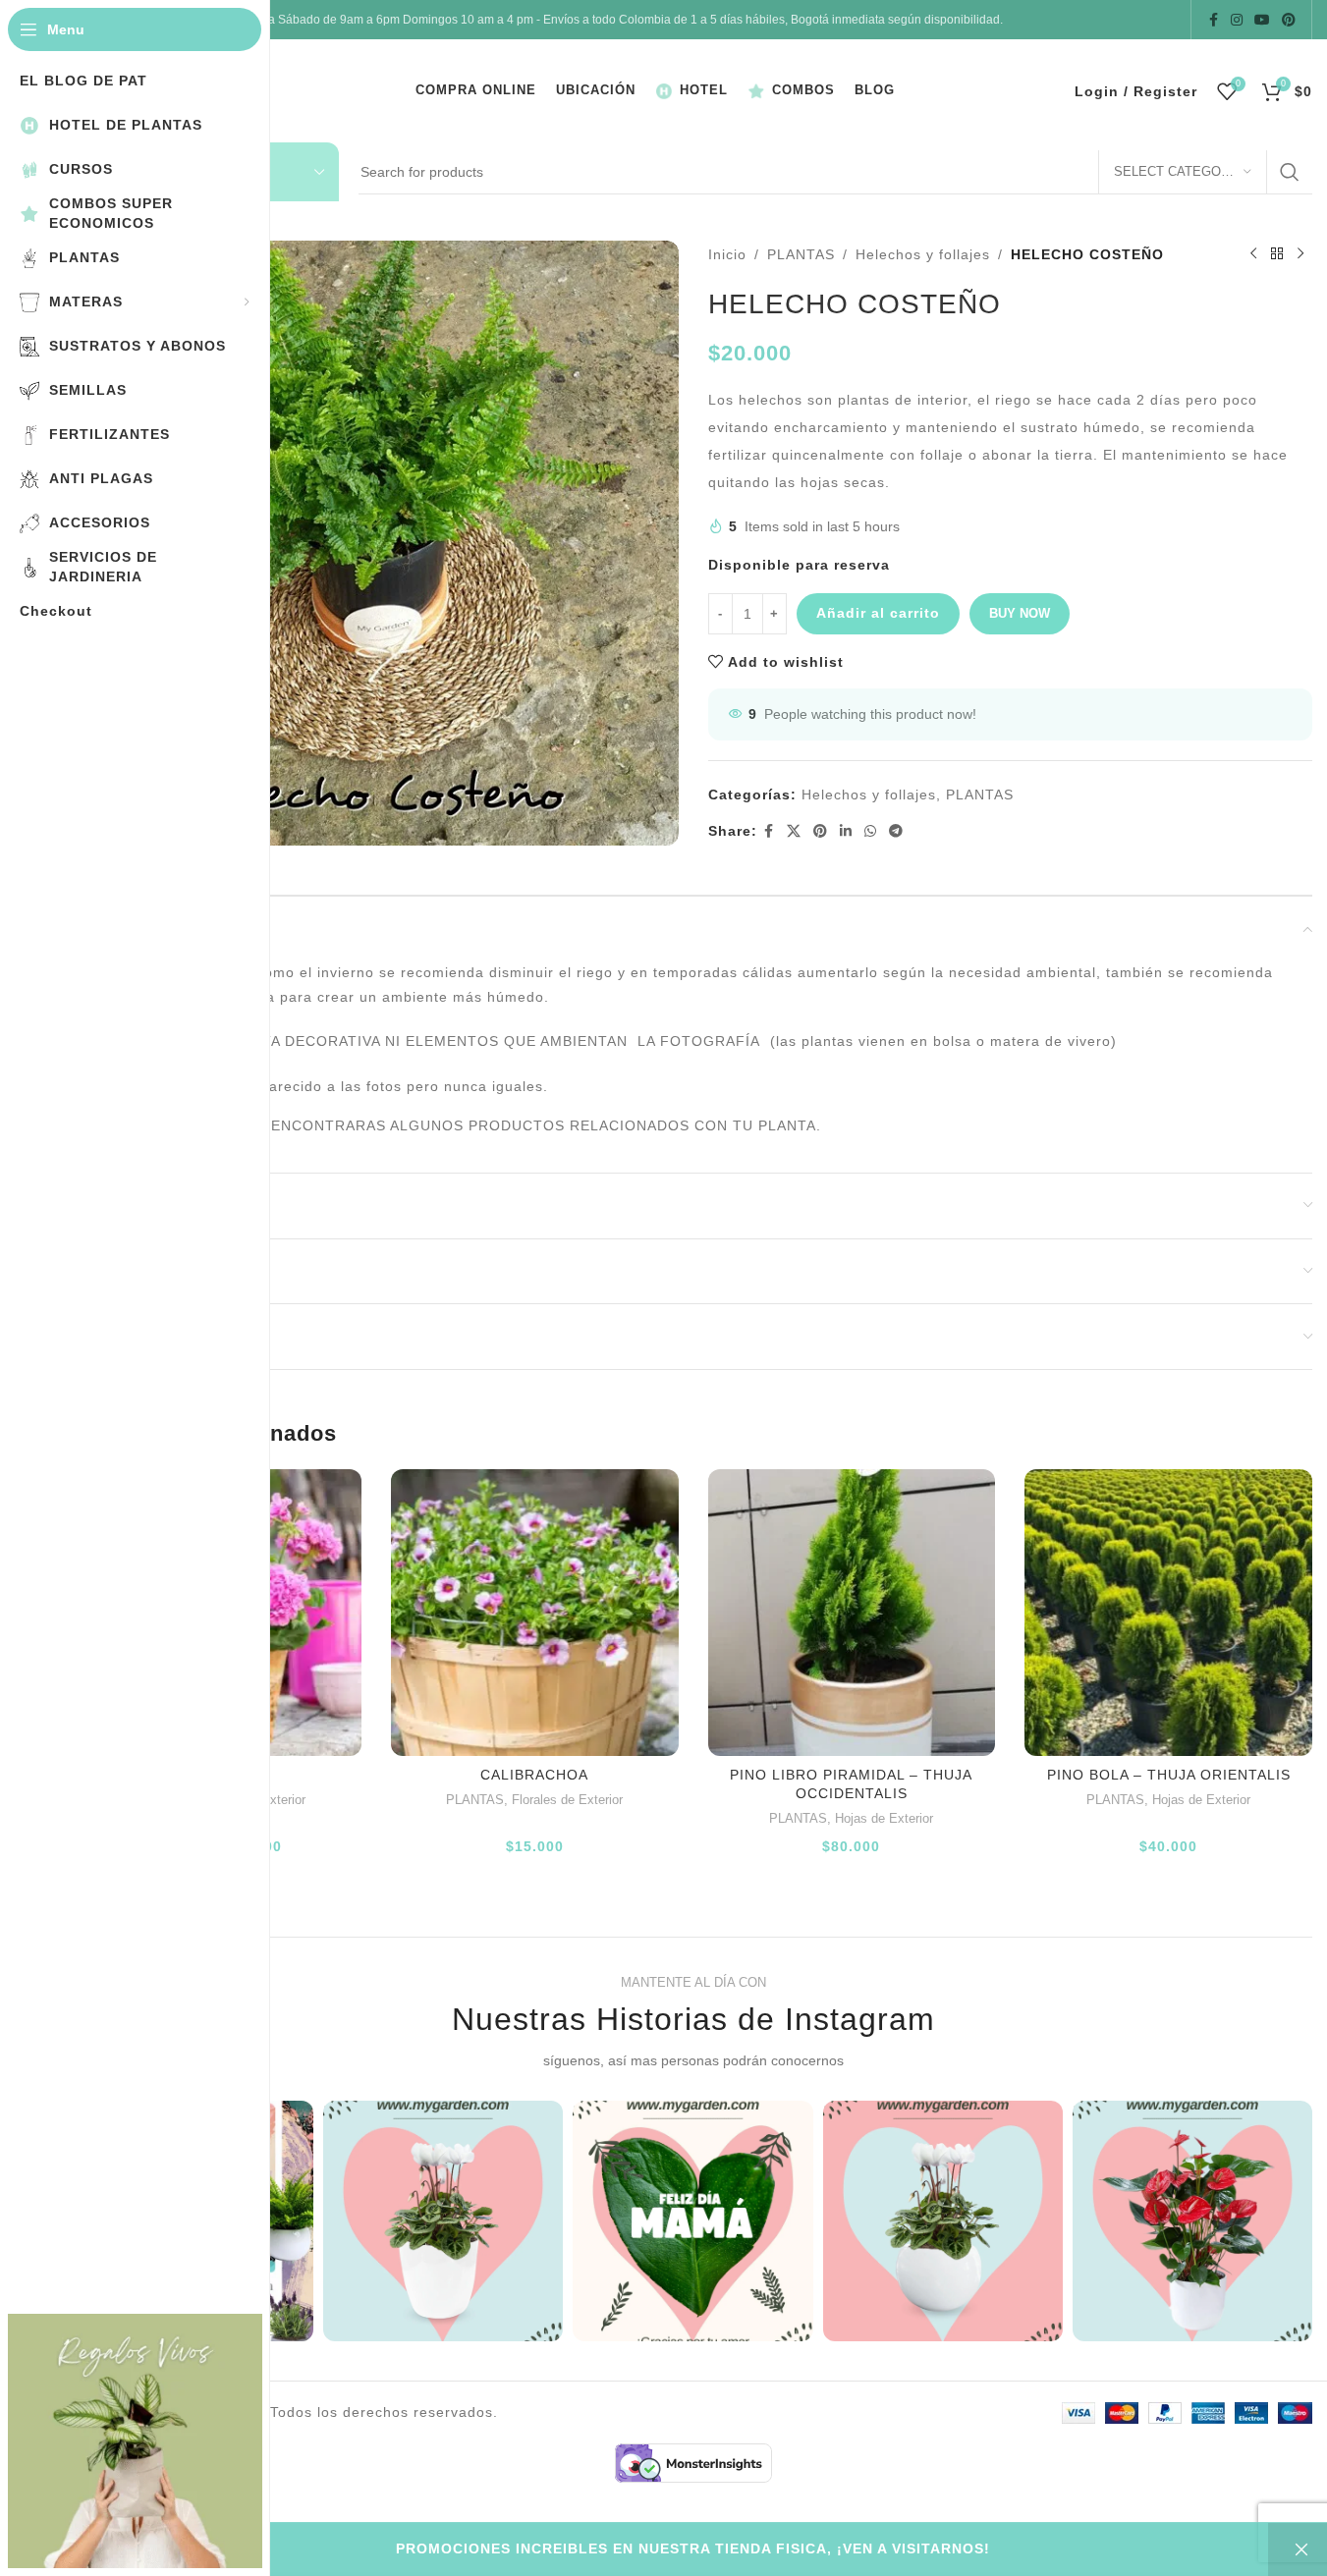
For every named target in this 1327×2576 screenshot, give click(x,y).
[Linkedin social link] (846, 831)
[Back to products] (1277, 254)
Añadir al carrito (878, 613)
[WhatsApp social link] (871, 831)
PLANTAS (801, 254)
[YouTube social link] (1262, 20)
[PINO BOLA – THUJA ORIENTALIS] (1168, 1613)
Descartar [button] (1298, 2549)
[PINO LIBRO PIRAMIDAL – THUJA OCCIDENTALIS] (852, 1613)
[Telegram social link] (896, 831)
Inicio (727, 254)
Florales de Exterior (567, 1800)
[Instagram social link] (1237, 20)
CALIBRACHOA (534, 1775)
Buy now (1020, 613)
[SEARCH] (1290, 172)
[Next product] (1300, 254)
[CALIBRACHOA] (535, 1613)
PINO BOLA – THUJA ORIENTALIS (1169, 1775)
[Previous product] (1253, 254)
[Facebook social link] (1213, 20)
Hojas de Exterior (884, 1818)
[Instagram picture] (443, 2220)
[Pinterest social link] (1289, 20)
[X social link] (794, 831)
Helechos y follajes (923, 254)
